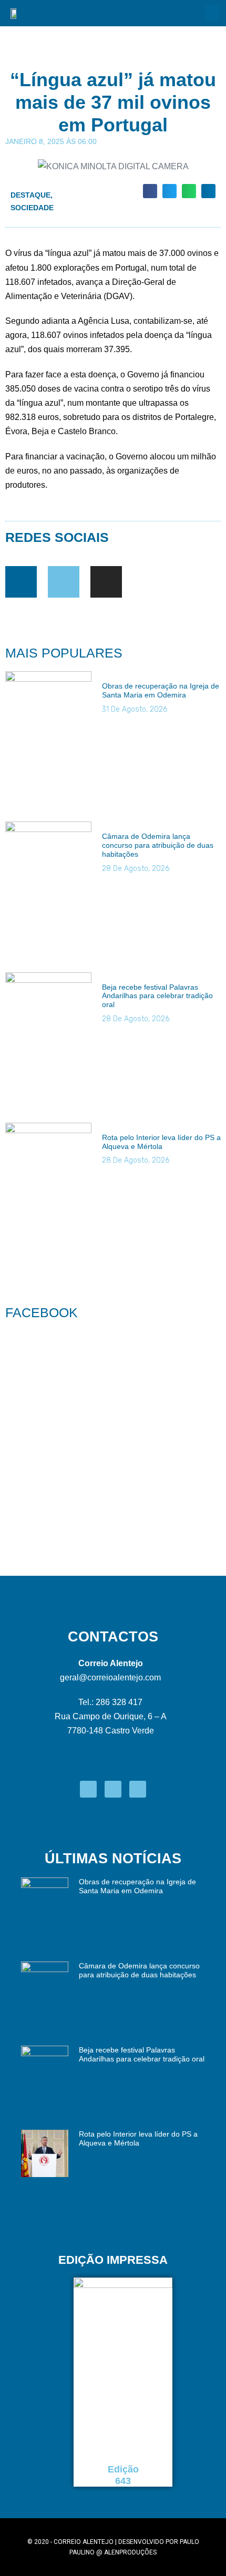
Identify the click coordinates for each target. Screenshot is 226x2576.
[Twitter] (64, 582)
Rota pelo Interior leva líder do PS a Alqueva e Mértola (161, 1142)
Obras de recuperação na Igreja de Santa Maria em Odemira (161, 690)
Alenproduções (130, 2552)
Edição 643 (123, 2475)
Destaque (30, 195)
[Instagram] (106, 582)
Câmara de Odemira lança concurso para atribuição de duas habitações (158, 845)
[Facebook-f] (21, 582)
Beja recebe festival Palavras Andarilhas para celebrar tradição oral (157, 996)
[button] (212, 13)
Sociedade (32, 208)
